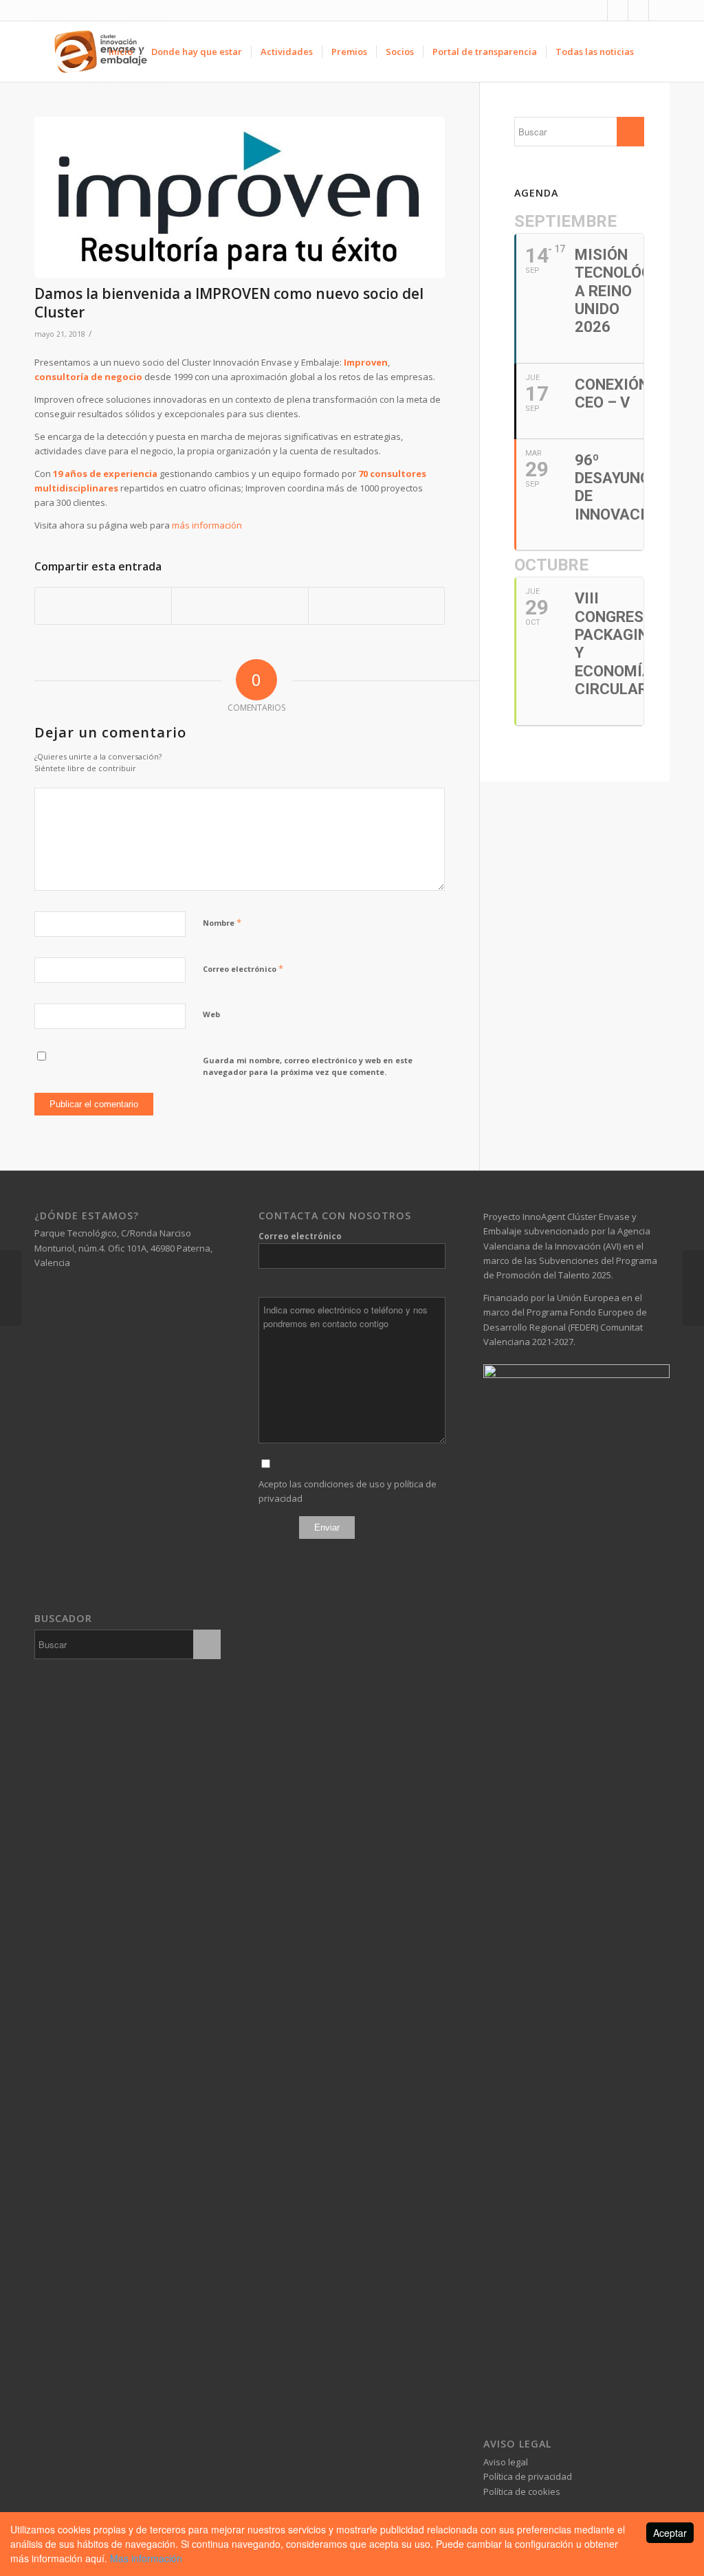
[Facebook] (597, 10)
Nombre (222, 922)
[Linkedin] (618, 10)
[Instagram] (638, 10)
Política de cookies (522, 2491)
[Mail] (659, 10)
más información (207, 525)
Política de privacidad (528, 2476)
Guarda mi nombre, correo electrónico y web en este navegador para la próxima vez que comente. (308, 1066)
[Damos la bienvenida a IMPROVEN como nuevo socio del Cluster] (240, 197)
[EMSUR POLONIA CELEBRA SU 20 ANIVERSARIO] (11, 1288)
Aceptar (670, 2533)
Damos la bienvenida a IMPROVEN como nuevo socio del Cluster (229, 303)
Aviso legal (506, 2462)
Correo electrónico (243, 968)
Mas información (146, 2558)
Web (211, 1014)
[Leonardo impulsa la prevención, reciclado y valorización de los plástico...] (693, 1288)
